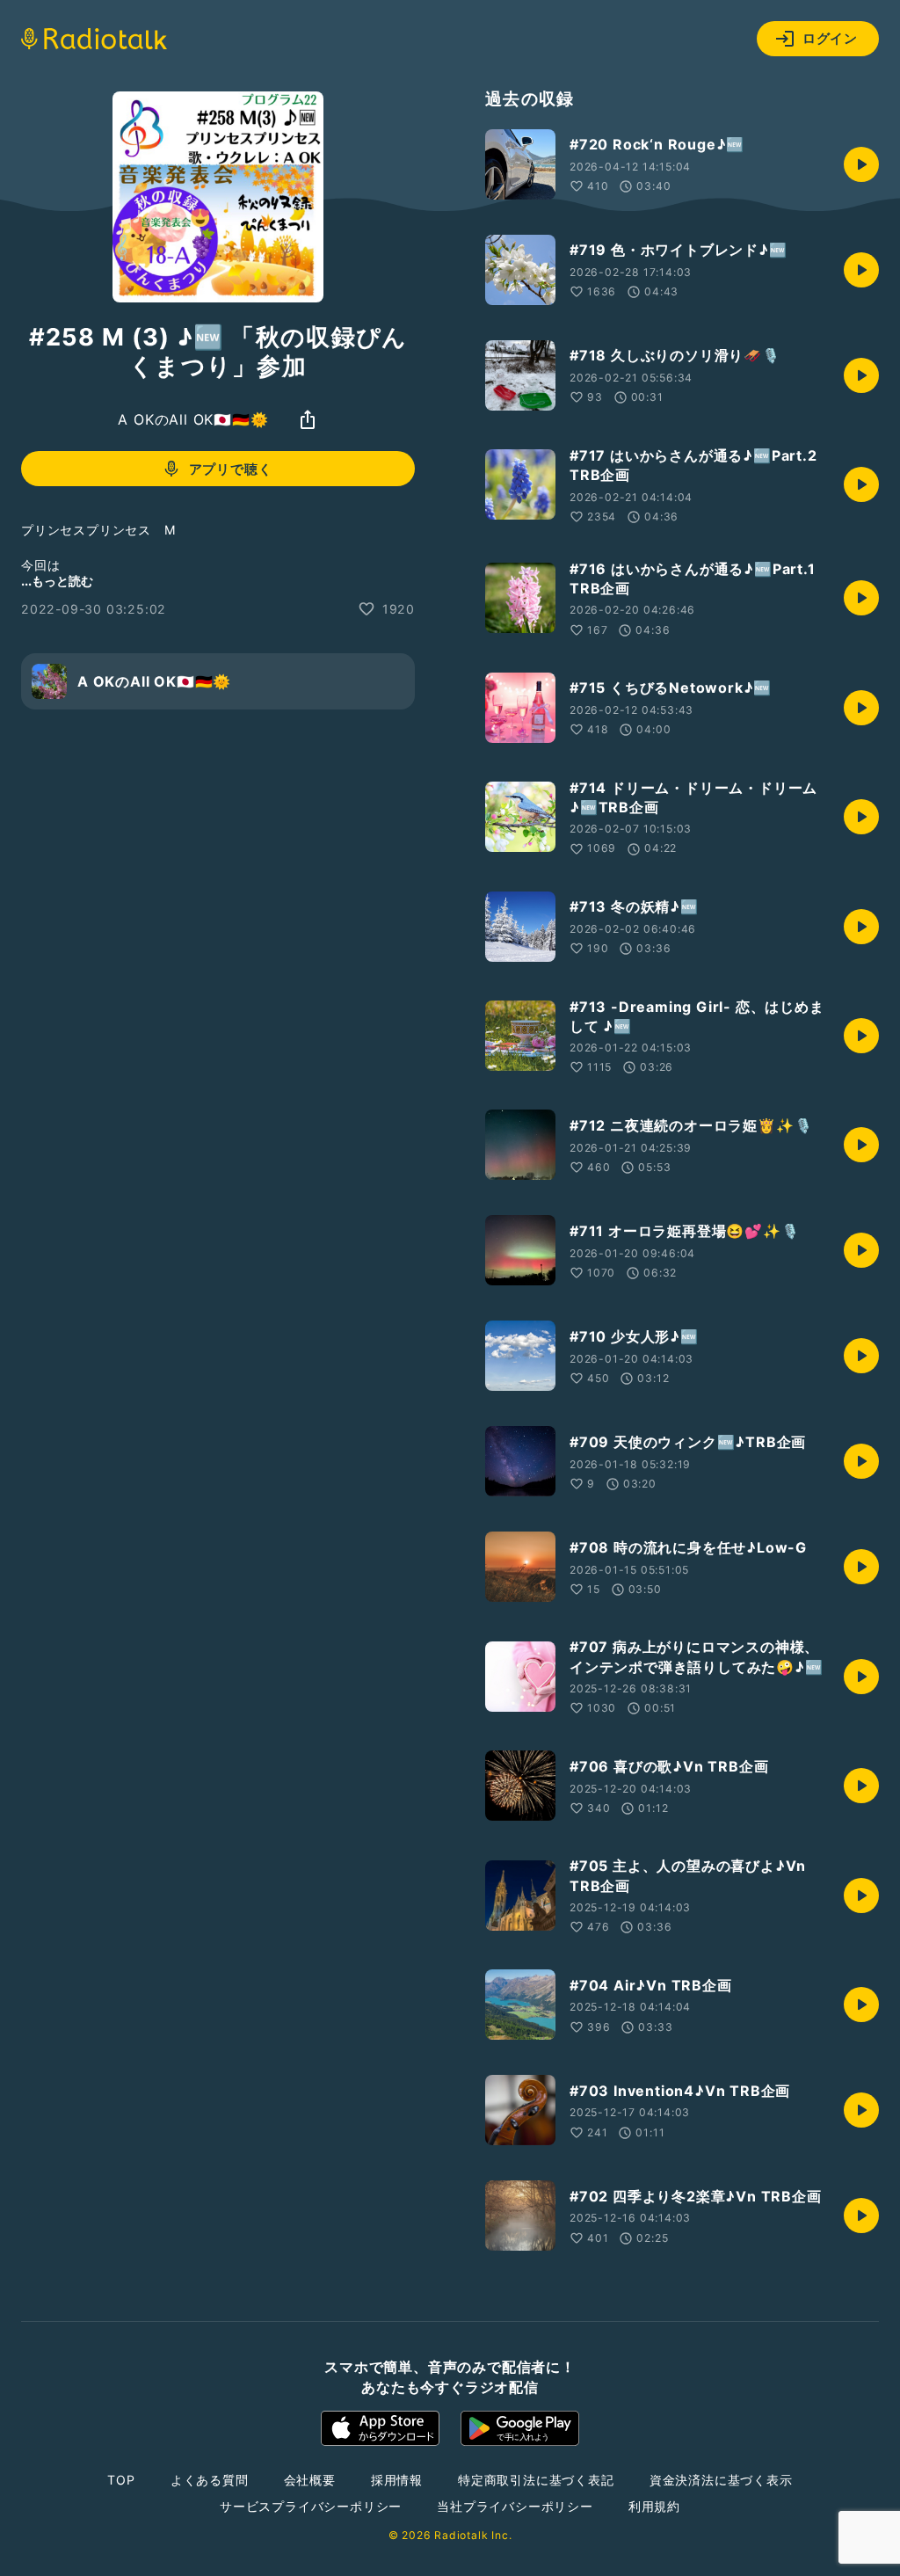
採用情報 (397, 2480)
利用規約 (654, 2506)
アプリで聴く (231, 469)
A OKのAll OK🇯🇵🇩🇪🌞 (193, 419)
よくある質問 (210, 2480)
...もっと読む (57, 581)
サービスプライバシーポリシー (311, 2506)
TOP (121, 2480)
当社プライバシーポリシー (515, 2506)
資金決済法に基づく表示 (721, 2480)
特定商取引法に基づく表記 (536, 2480)
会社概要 (310, 2480)
